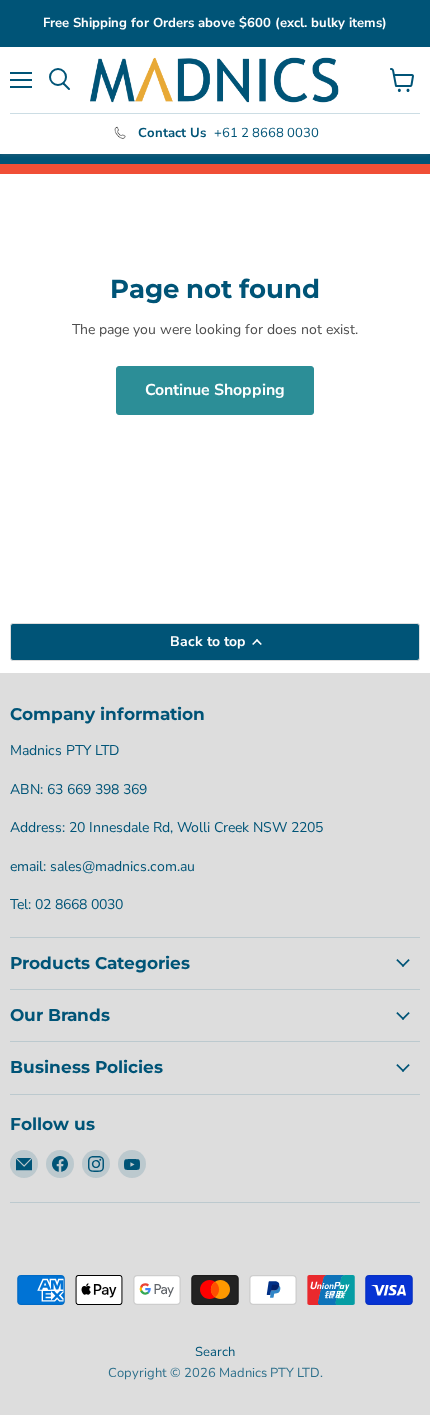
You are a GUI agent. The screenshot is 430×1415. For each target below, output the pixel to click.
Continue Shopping (215, 390)
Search (215, 1352)
